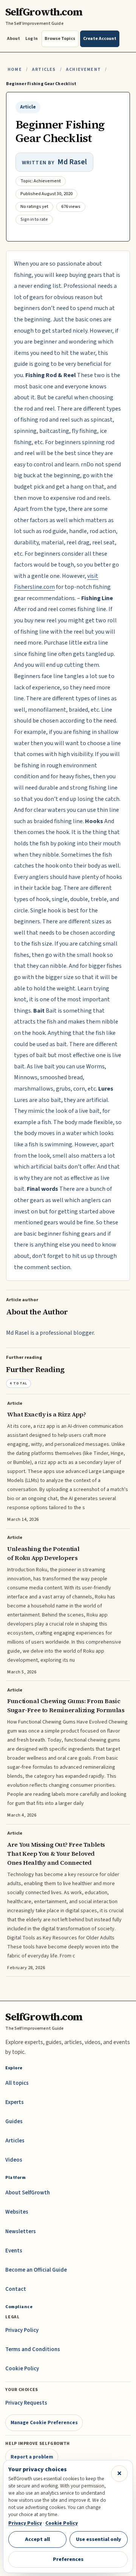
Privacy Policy (22, 2330)
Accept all (37, 2539)
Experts (15, 2102)
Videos (14, 2160)
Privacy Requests (26, 2403)
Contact (16, 2289)
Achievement (83, 70)
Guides (14, 2121)
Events (14, 2251)
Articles (44, 70)
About (13, 39)
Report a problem (32, 2457)
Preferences (68, 2559)
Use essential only (99, 2539)
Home (15, 70)
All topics (17, 2083)
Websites (17, 2212)
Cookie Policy (22, 2369)
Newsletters (21, 2231)
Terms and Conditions (33, 2349)
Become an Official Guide (36, 2270)
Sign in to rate (34, 219)
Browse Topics (60, 39)
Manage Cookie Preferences (44, 2422)
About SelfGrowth (28, 2193)
